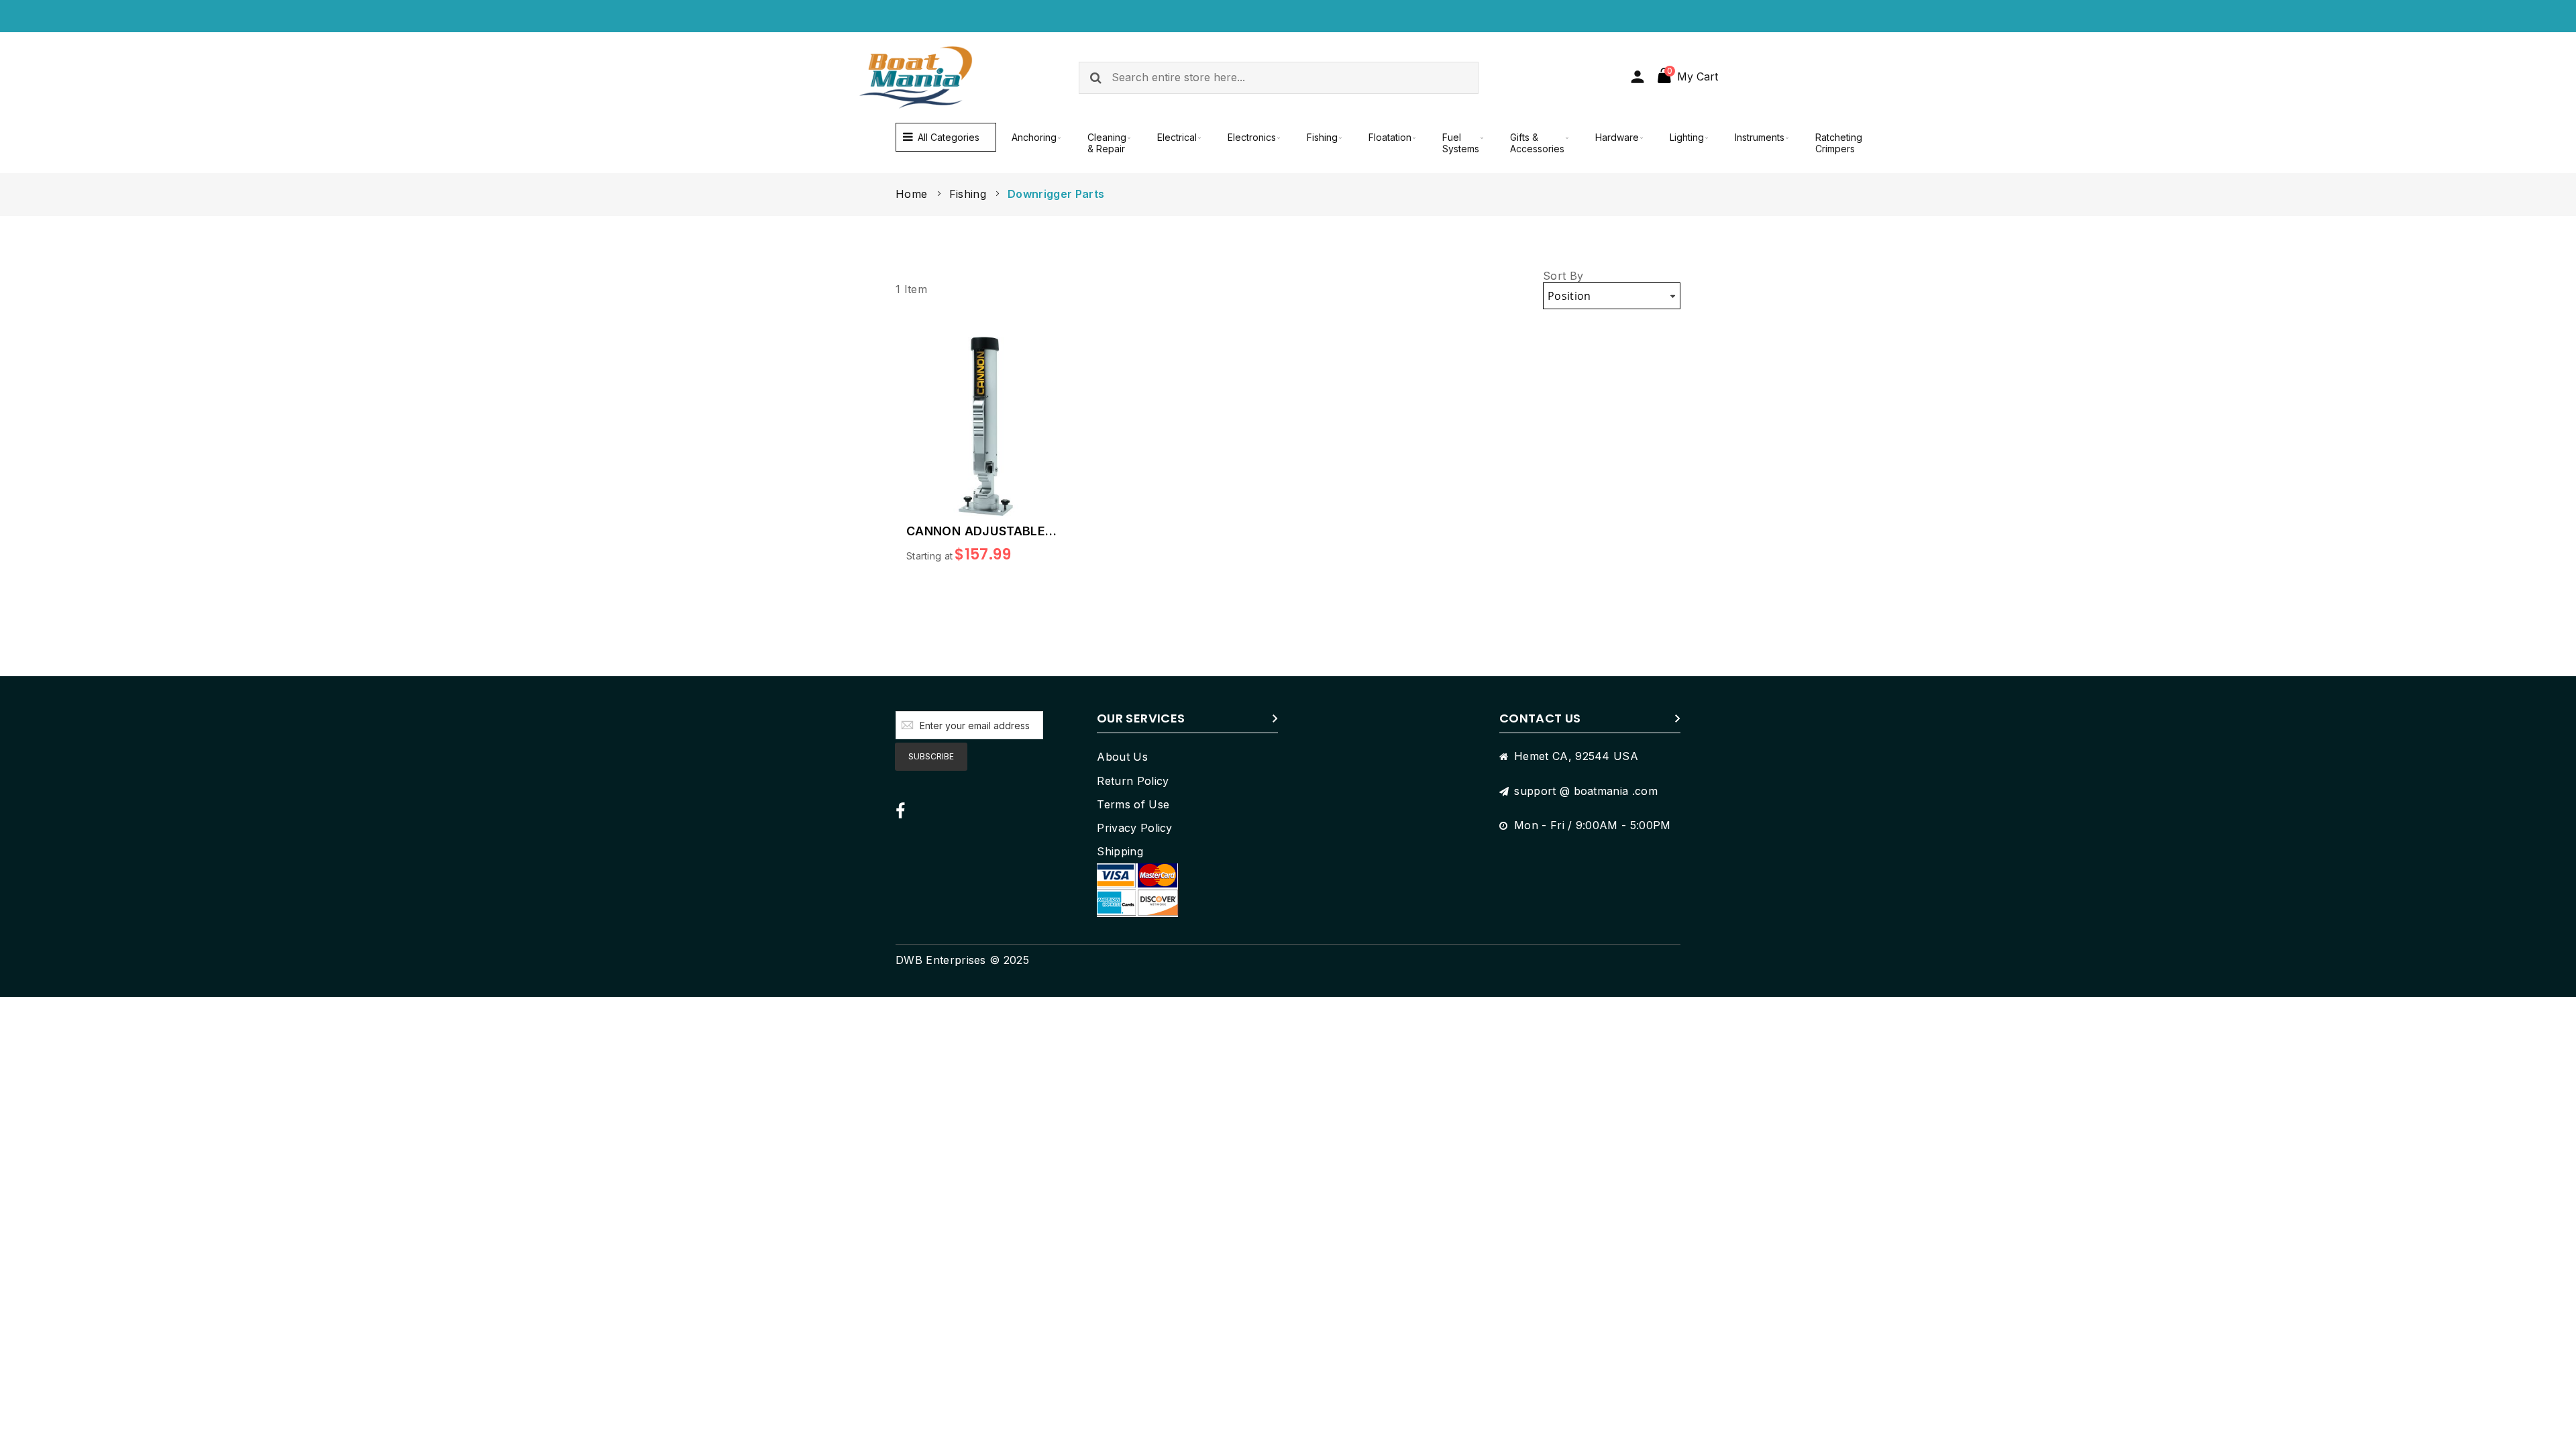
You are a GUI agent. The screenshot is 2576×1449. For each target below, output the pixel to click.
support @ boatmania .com (1586, 791)
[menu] (1389, 143)
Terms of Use (1133, 804)
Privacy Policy (1134, 828)
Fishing (970, 194)
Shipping (1120, 851)
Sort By (1563, 276)
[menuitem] (1034, 137)
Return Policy (1133, 781)
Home (913, 194)
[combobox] (1279, 78)
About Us (1122, 757)
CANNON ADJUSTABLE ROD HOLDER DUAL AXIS (981, 531)
